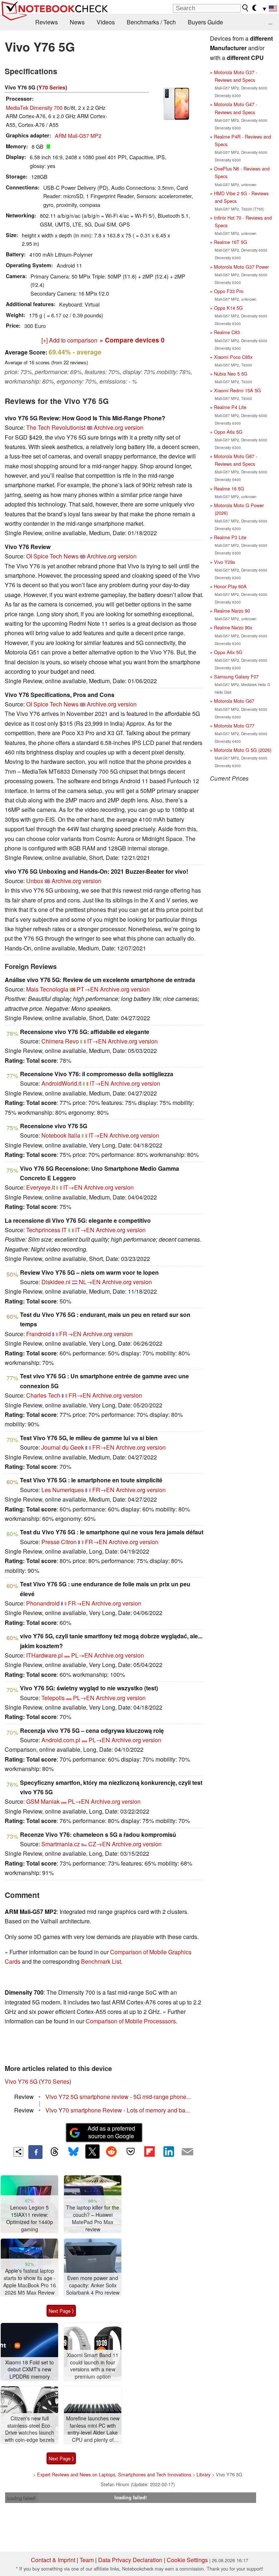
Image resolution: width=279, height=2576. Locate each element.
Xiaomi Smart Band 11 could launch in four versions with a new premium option (93, 2366)
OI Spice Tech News (52, 556)
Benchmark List (101, 1961)
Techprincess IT (46, 1230)
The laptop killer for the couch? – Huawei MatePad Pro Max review (93, 2218)
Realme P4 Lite (230, 407)
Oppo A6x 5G (228, 652)
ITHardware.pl (45, 1655)
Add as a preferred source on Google (111, 2132)
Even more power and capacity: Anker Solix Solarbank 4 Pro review (93, 2285)
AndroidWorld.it (61, 1083)
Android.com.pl (61, 1740)
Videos (106, 22)
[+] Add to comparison (69, 340)
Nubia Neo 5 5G (231, 374)
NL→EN (90, 1282)
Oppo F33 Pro (229, 291)
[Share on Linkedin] (169, 2151)
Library (203, 2474)
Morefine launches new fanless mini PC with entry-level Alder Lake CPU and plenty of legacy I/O (93, 2429)
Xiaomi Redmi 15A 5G (237, 390)
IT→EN (97, 1041)
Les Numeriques (63, 1490)
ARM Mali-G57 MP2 (78, 135)
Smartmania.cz (61, 1844)
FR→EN (70, 1334)
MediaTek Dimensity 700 (34, 107)
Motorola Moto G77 (234, 726)
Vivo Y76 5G (21, 2081)
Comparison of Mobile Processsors (131, 2021)
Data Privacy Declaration (130, 2560)
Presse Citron (59, 1542)
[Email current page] (187, 2152)
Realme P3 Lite (230, 537)
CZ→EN (99, 1844)
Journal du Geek (63, 1447)
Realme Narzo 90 (232, 611)
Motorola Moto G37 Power (241, 267)
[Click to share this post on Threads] (54, 2152)
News (77, 22)
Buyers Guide (205, 22)
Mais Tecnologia (47, 989)
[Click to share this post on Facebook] (35, 2152)
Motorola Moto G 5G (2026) (243, 750)
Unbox (35, 881)
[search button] (246, 8)
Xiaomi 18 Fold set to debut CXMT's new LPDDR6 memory (29, 2369)
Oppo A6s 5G (228, 432)
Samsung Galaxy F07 (236, 676)
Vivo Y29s (225, 562)
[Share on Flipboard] (149, 2151)
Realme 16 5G (229, 488)
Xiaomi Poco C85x (233, 357)
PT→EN (88, 989)
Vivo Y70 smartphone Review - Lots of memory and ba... (118, 2110)
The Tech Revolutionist (56, 427)
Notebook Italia (61, 1135)
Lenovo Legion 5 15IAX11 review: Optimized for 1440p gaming (30, 2218)
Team (87, 2560)
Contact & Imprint (53, 2560)
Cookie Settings (187, 2560)
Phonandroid (43, 1603)
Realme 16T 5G (231, 242)
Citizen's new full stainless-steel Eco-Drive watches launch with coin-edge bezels (30, 2429)
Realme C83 (227, 332)
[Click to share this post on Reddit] (112, 2151)
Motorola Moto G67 (234, 701)
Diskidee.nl (56, 1282)
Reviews (46, 22)
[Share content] (18, 2152)
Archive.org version (119, 427)
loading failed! (21, 2498)
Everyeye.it (41, 1187)
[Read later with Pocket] (130, 2151)
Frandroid (39, 1334)
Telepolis (53, 1698)
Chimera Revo (60, 1041)
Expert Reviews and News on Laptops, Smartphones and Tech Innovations (114, 2474)
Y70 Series (52, 87)
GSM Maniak (43, 1801)
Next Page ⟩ (61, 2311)
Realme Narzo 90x (233, 627)
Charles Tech (43, 1395)
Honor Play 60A (230, 586)
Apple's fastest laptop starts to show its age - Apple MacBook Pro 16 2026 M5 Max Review (30, 2281)
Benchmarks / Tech (151, 22)
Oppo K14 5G (228, 308)
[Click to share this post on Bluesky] (73, 2152)
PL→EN (82, 1655)
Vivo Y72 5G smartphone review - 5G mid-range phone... (118, 2097)
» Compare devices (132, 340)
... (270, 22)
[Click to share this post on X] (92, 2151)
